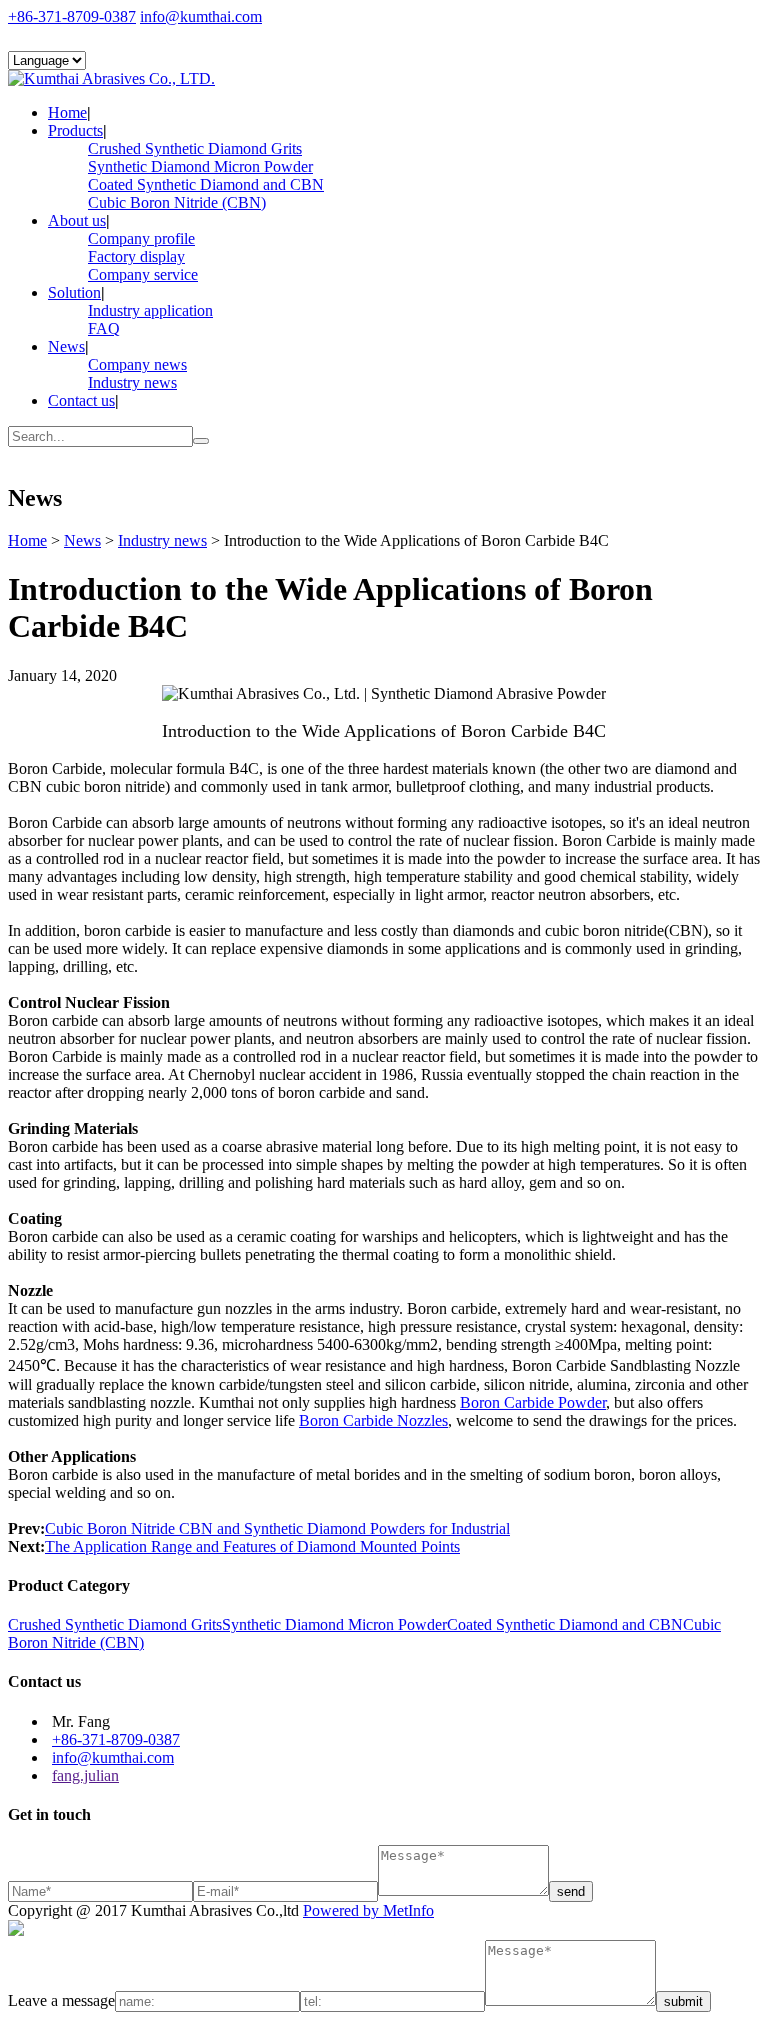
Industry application (150, 310)
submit (683, 2001)
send (571, 1891)
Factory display (136, 256)
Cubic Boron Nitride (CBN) (177, 202)
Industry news (132, 382)
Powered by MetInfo (368, 1910)
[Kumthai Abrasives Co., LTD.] (111, 78)
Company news (137, 364)
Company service (143, 274)
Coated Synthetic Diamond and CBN (206, 184)
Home (67, 112)
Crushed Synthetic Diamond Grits (195, 148)
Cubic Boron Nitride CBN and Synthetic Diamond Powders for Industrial (277, 1528)
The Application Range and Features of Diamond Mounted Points (252, 1546)
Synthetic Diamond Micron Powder (200, 166)
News (66, 346)
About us (77, 220)
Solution (74, 292)
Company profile (141, 238)
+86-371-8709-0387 (72, 16)
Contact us (81, 400)
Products (75, 130)
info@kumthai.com (201, 16)
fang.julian (85, 1775)
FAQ (104, 328)
